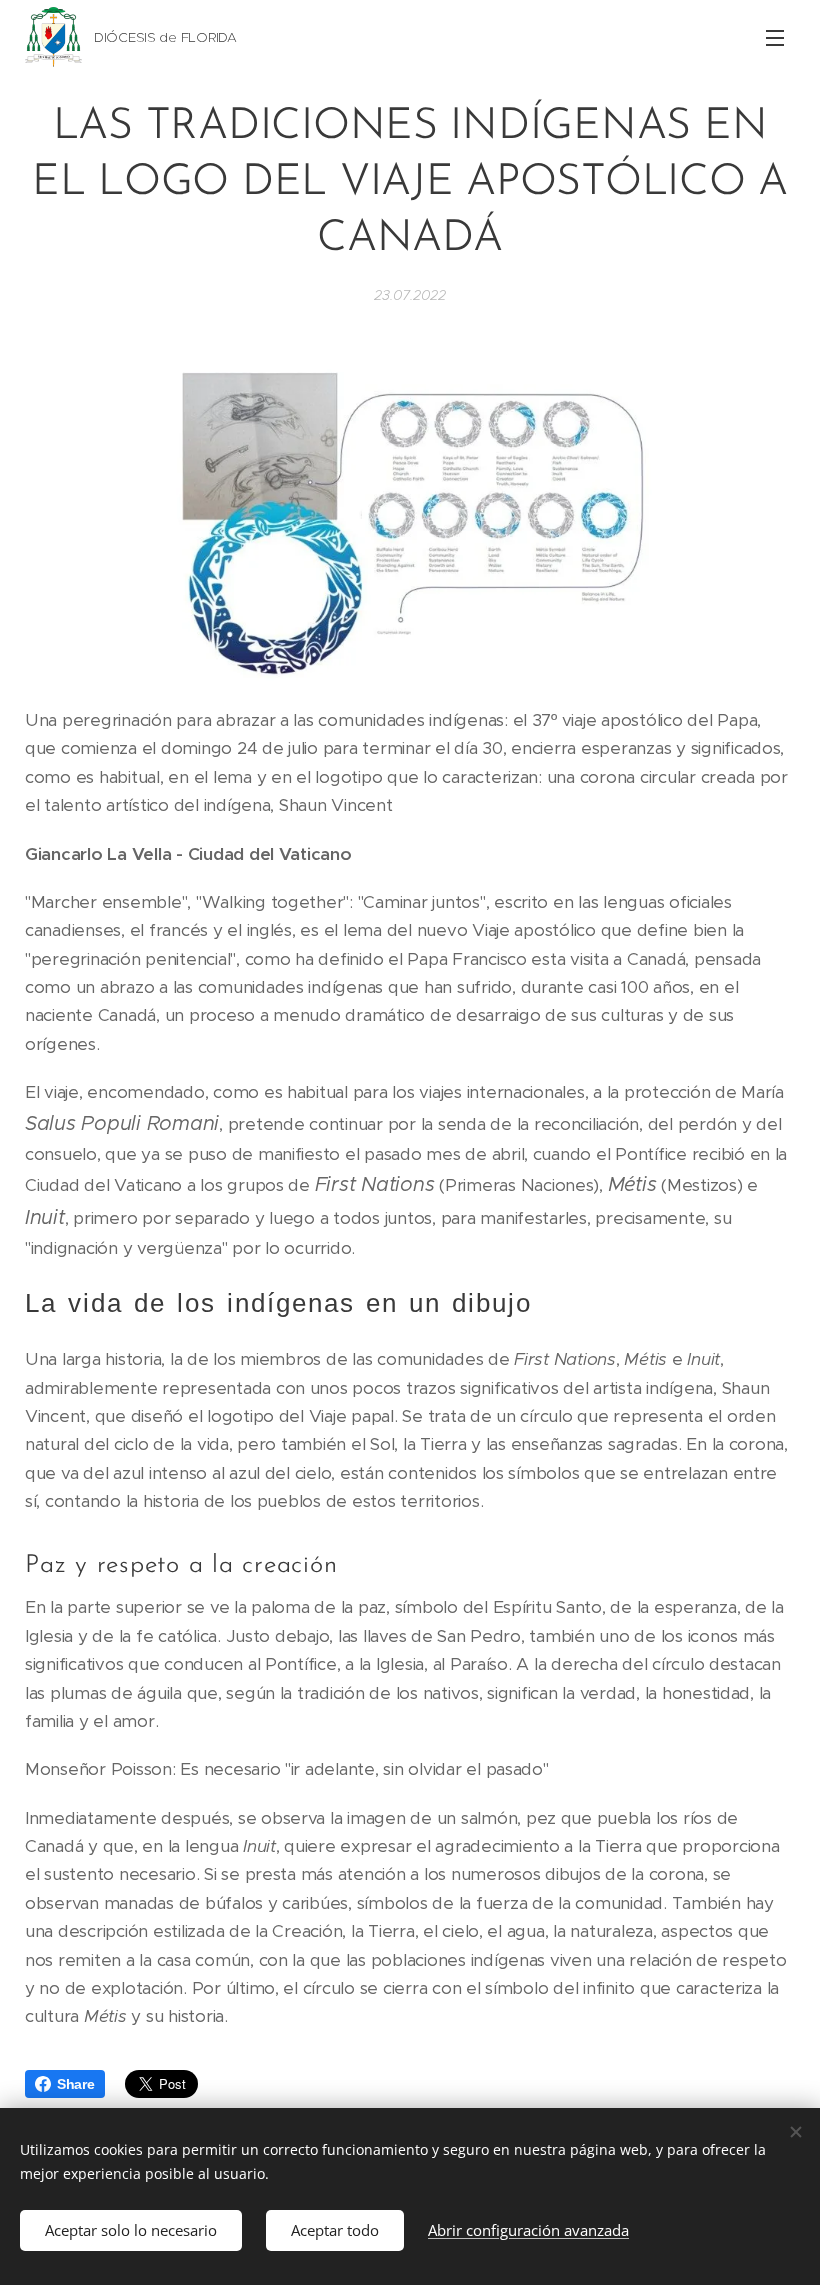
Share (76, 2084)
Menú (775, 37)
